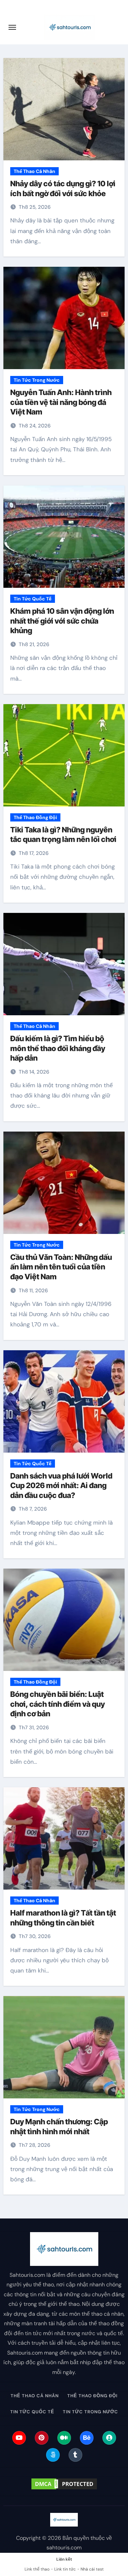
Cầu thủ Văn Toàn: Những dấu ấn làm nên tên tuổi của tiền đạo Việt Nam (61, 1267)
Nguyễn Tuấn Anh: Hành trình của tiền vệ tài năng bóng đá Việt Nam (61, 402)
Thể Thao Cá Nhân (34, 171)
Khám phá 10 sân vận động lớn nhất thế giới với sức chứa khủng (62, 621)
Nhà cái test (92, 2569)
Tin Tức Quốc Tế (33, 599)
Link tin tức (65, 2569)
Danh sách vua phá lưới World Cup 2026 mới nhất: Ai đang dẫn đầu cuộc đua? (61, 1486)
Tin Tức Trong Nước (37, 380)
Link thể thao (37, 2569)
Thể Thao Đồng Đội (35, 817)
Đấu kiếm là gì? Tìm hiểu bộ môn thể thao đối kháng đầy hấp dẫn (58, 1048)
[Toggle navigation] (12, 27)
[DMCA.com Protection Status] (64, 2484)
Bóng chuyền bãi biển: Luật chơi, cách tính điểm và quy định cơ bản (58, 1704)
